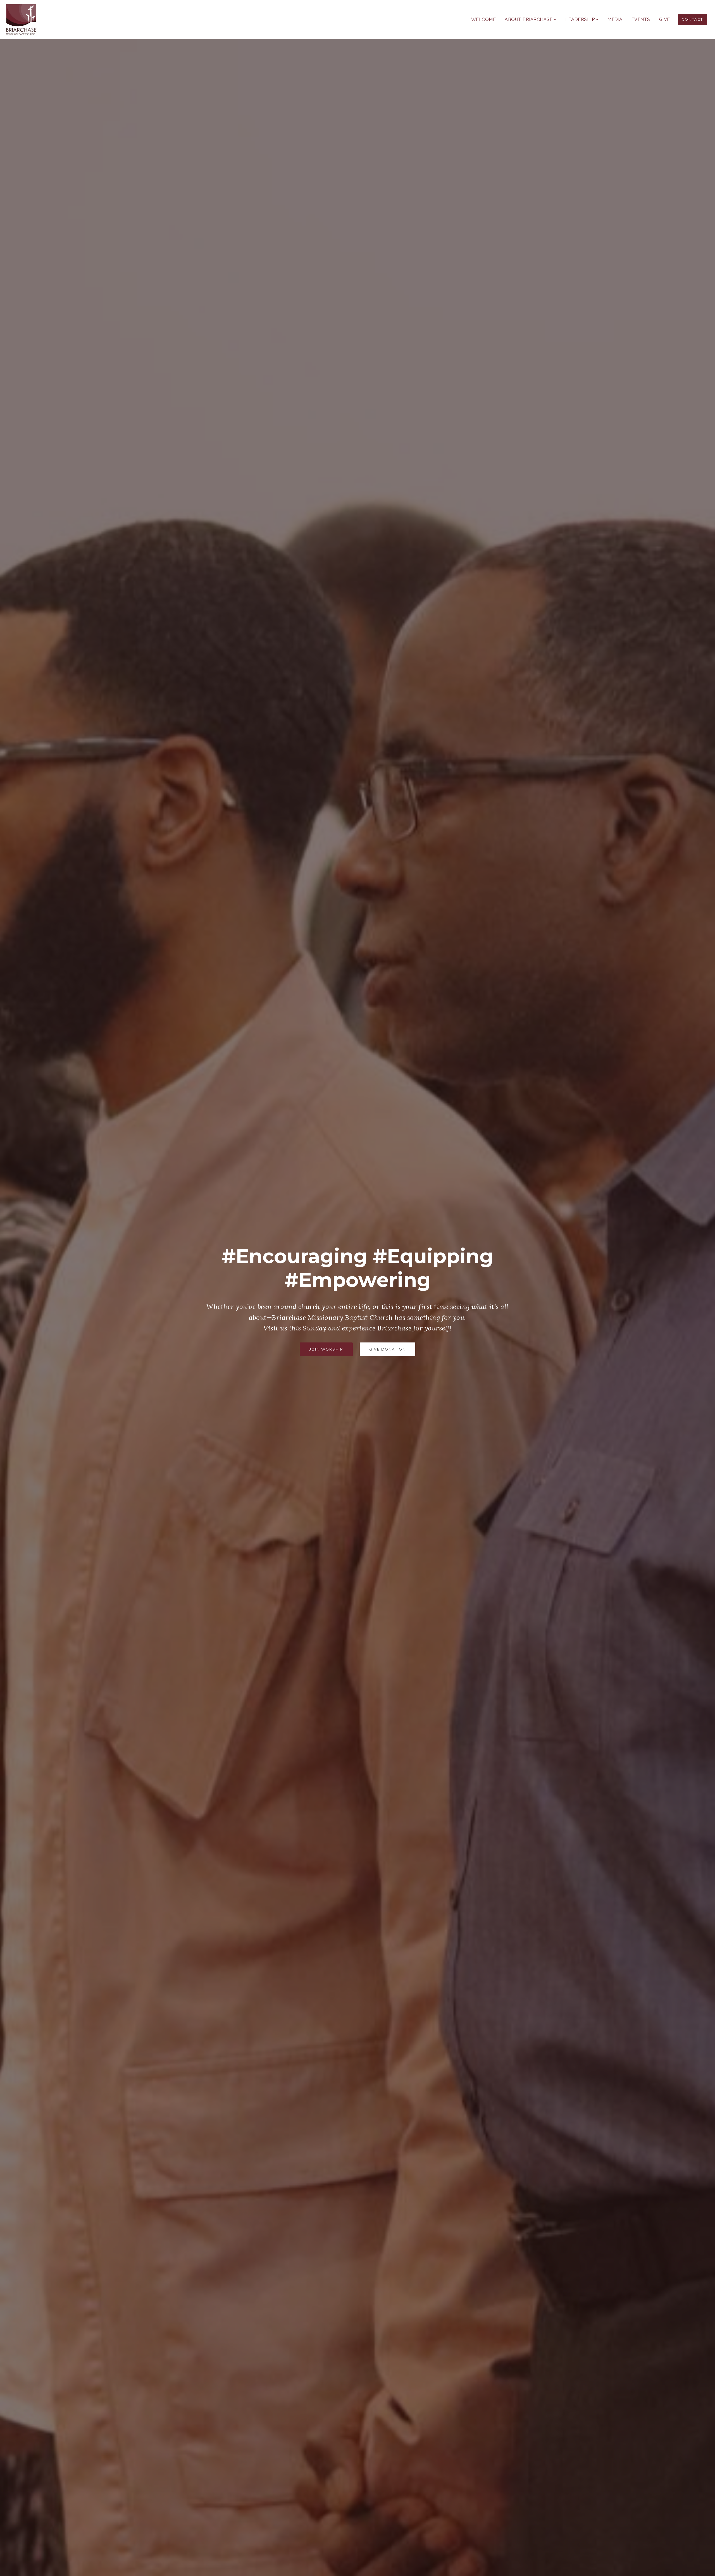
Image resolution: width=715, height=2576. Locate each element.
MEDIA (615, 19)
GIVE (665, 19)
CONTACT (692, 19)
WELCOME (484, 19)
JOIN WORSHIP (326, 1349)
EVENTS (641, 19)
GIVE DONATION (388, 1349)
